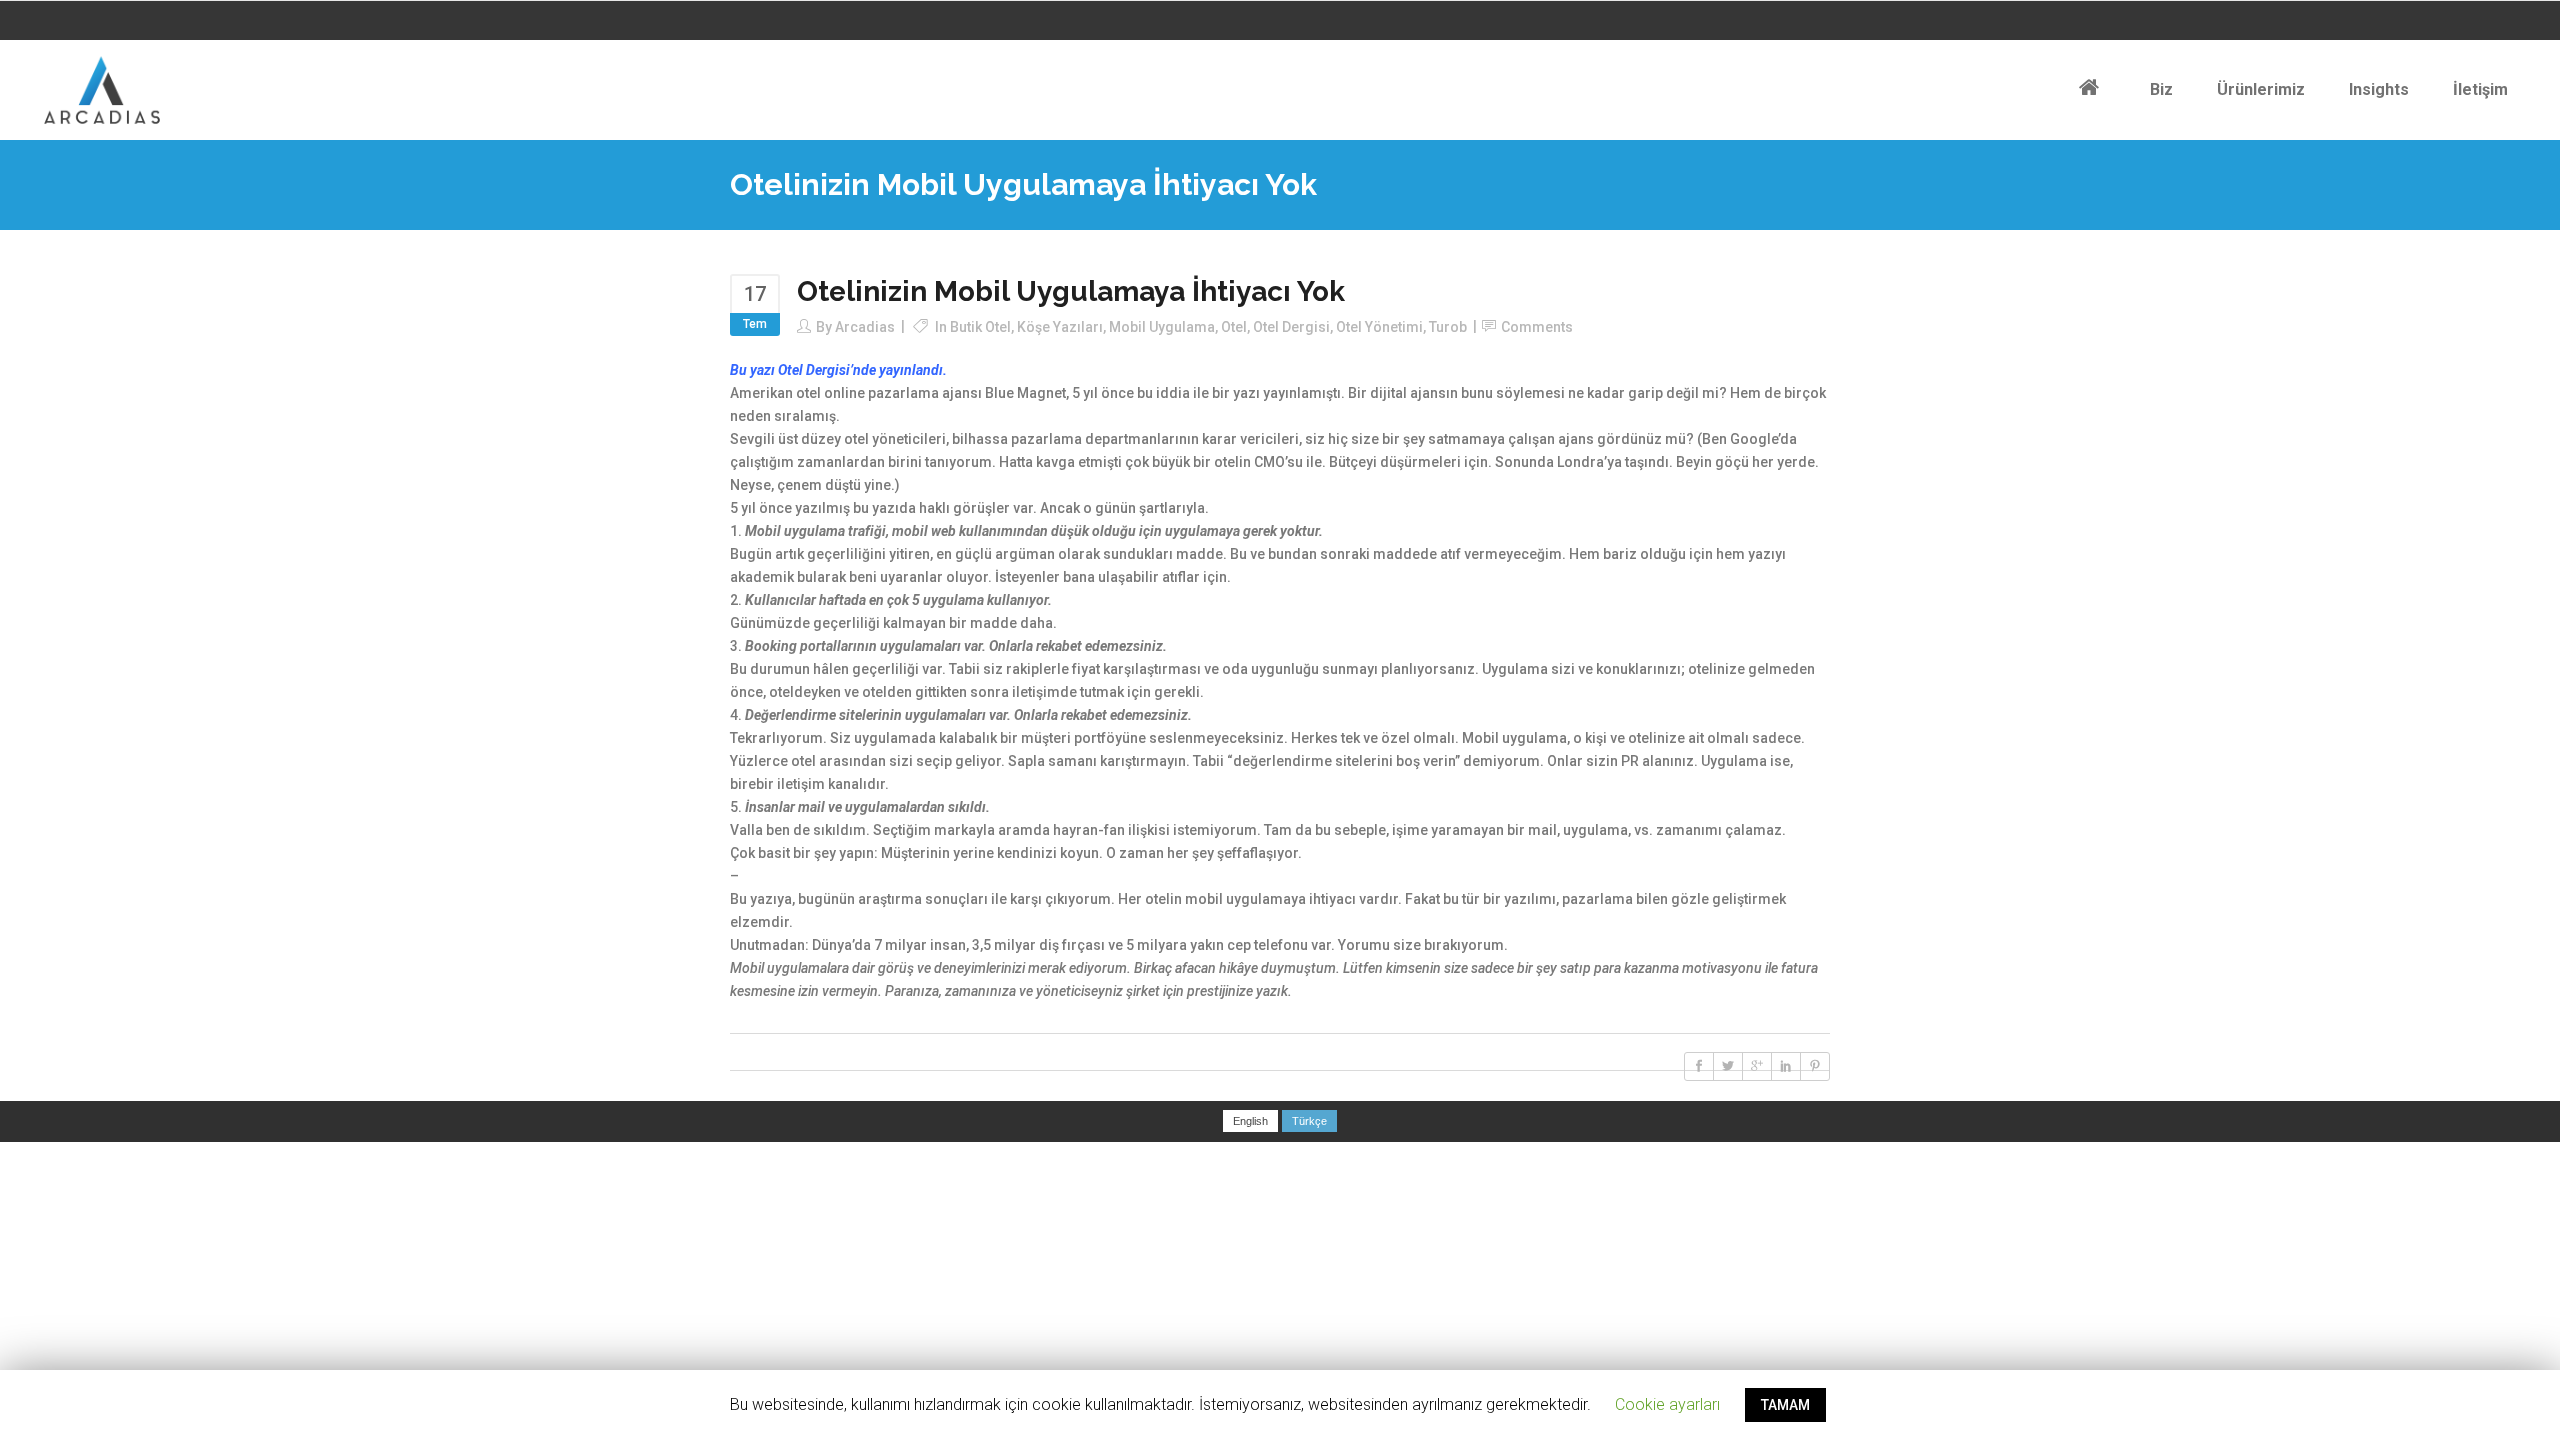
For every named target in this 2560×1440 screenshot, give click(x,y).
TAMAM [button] (1785, 1405)
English (1250, 1121)
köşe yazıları (1060, 327)
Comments (1537, 327)
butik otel (980, 327)
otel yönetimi (1379, 327)
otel (1234, 327)
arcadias (865, 327)
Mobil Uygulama (1162, 327)
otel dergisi (1291, 327)
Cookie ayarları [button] (1667, 1404)
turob (1448, 327)
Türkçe (1309, 1121)
